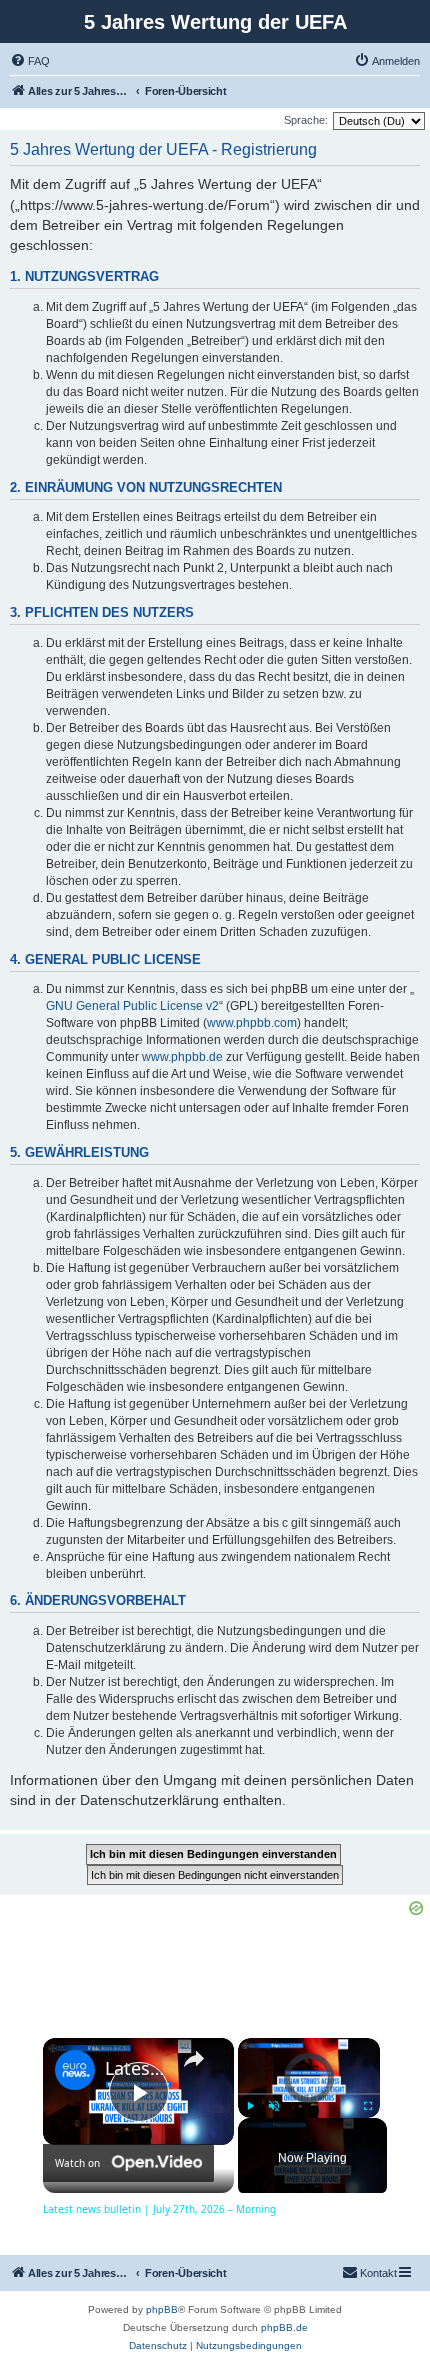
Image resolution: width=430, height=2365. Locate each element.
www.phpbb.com (252, 1023)
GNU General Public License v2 (132, 1006)
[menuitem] (30, 61)
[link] (75, 2070)
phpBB (162, 2309)
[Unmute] (274, 2106)
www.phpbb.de (182, 1057)
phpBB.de (284, 2327)
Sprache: (306, 120)
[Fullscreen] (368, 2106)
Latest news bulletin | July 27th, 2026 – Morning (135, 2068)
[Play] (250, 2106)
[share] (194, 2059)
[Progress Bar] (309, 2094)
